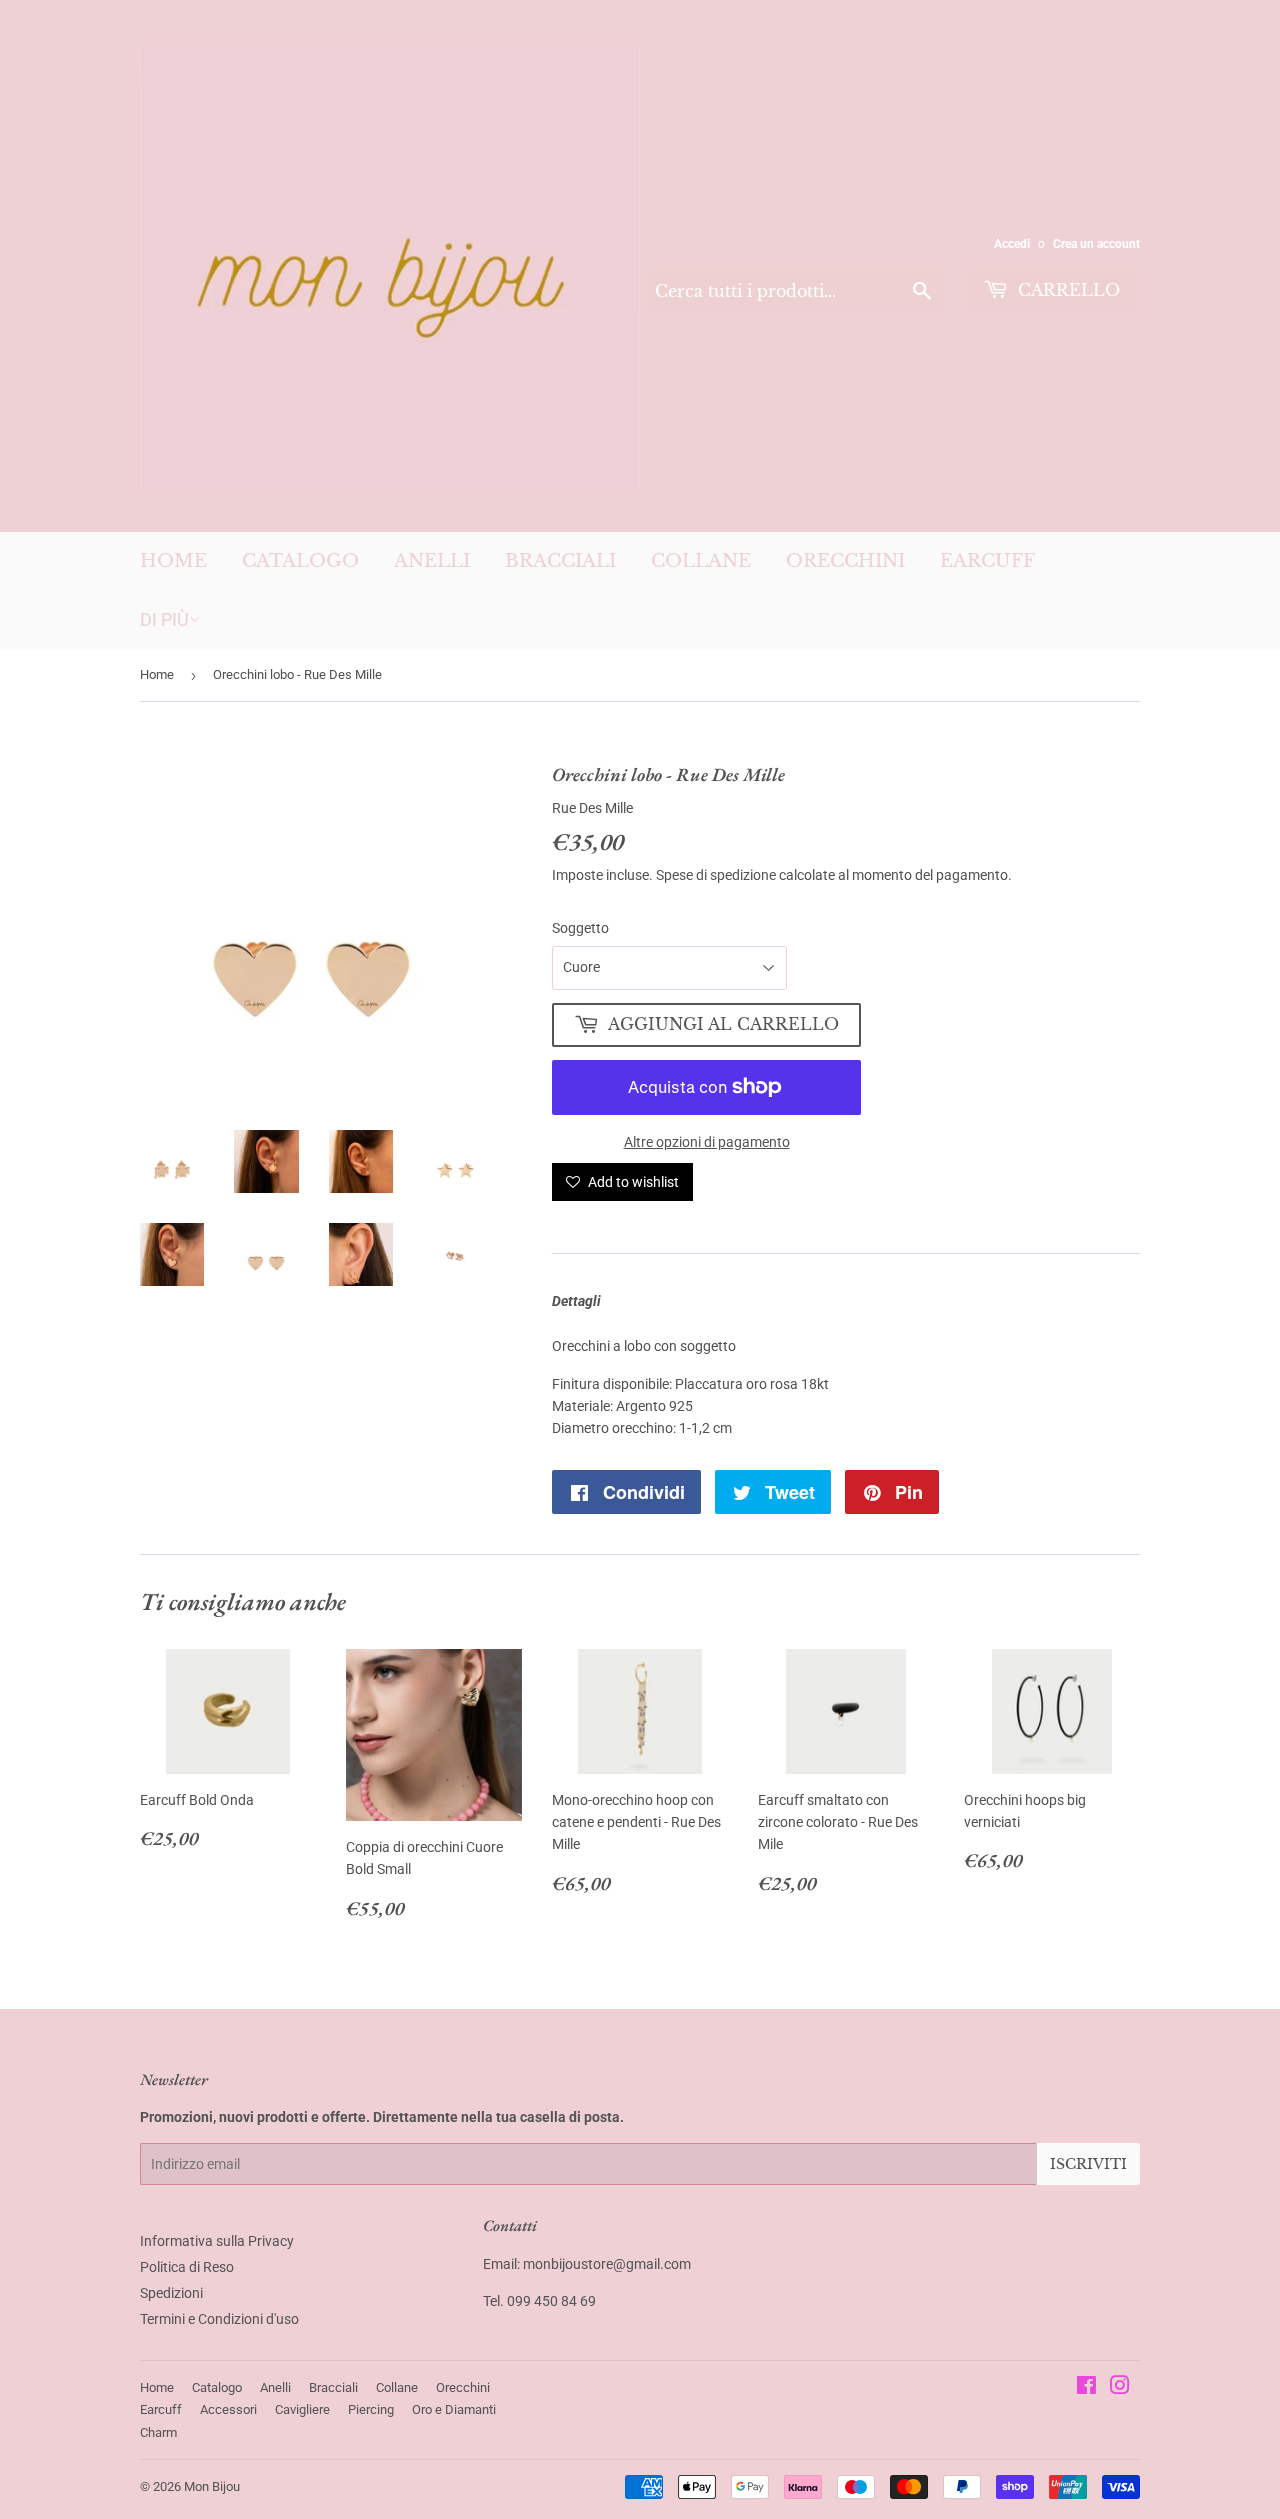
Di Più (164, 619)
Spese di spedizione (716, 875)
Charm (158, 2432)
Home (173, 561)
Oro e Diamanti (454, 2409)
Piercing (371, 2409)
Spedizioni (171, 2293)
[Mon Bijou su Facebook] (1086, 2388)
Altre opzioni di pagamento (707, 1142)
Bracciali (560, 561)
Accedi (1012, 244)
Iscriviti (1088, 2164)
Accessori (228, 2409)
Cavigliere (302, 2409)
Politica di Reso (187, 2267)
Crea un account (1096, 244)
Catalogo (300, 561)
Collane (701, 561)
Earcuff (987, 561)
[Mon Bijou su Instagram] (1120, 2388)
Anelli (432, 561)
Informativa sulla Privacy (217, 2241)
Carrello (1066, 290)
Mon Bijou (212, 2486)
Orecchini (845, 561)
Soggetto (580, 928)
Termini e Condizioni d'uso (219, 2319)
